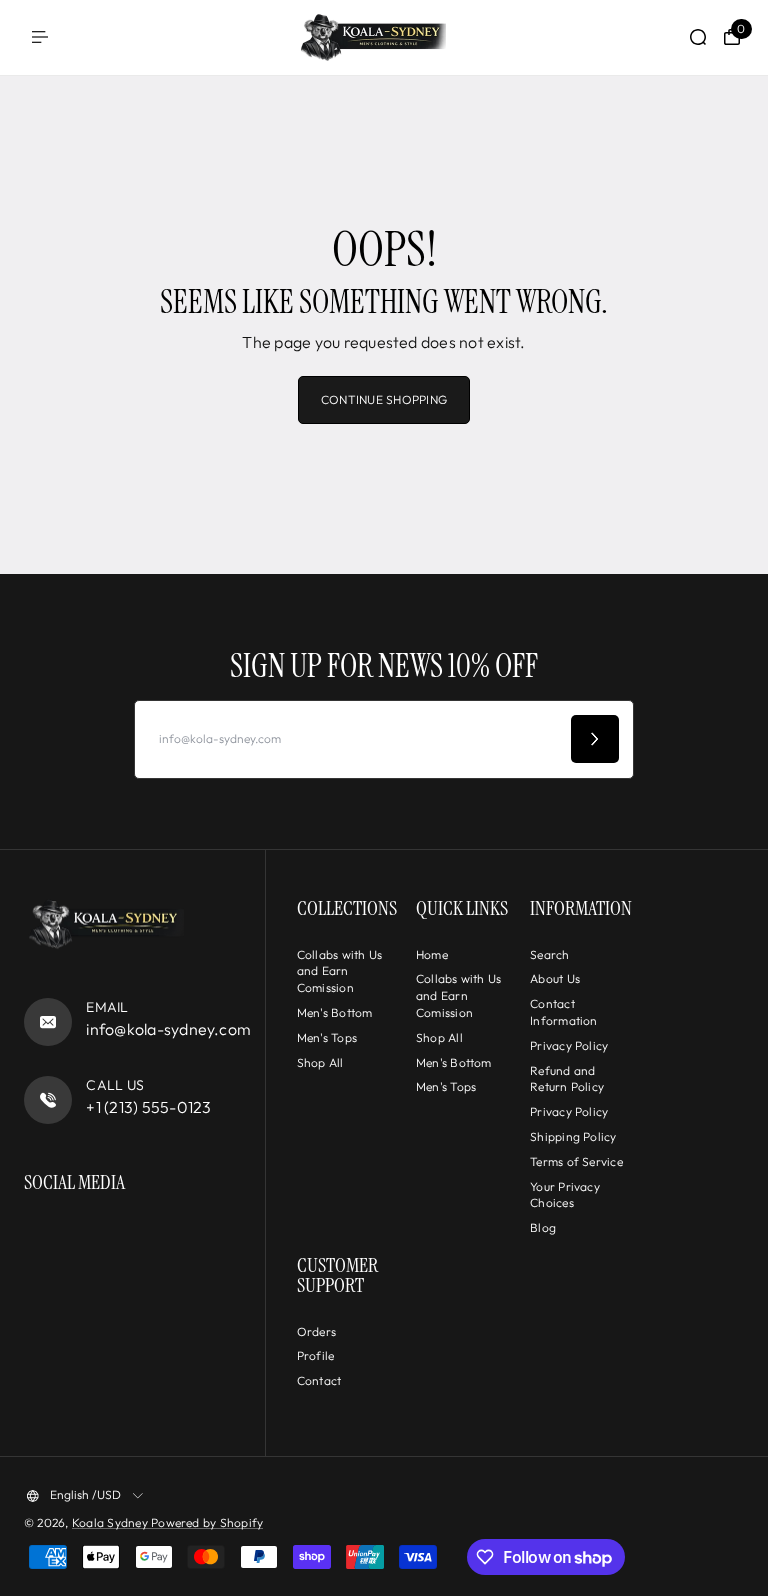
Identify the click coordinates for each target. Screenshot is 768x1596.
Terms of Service (576, 1161)
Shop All (320, 1062)
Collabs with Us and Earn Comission (340, 971)
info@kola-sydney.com (168, 1029)
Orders (316, 1331)
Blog (543, 1227)
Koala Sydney (111, 1522)
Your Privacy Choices (565, 1195)
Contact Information (564, 1012)
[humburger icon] (40, 37)
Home (432, 954)
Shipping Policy (573, 1136)
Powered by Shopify (207, 1522)
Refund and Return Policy (567, 1079)
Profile (316, 1355)
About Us (555, 978)
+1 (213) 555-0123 (148, 1107)
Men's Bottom (335, 1012)
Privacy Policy (569, 1045)
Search (549, 954)
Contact (319, 1380)
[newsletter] (595, 739)
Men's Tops (327, 1037)
